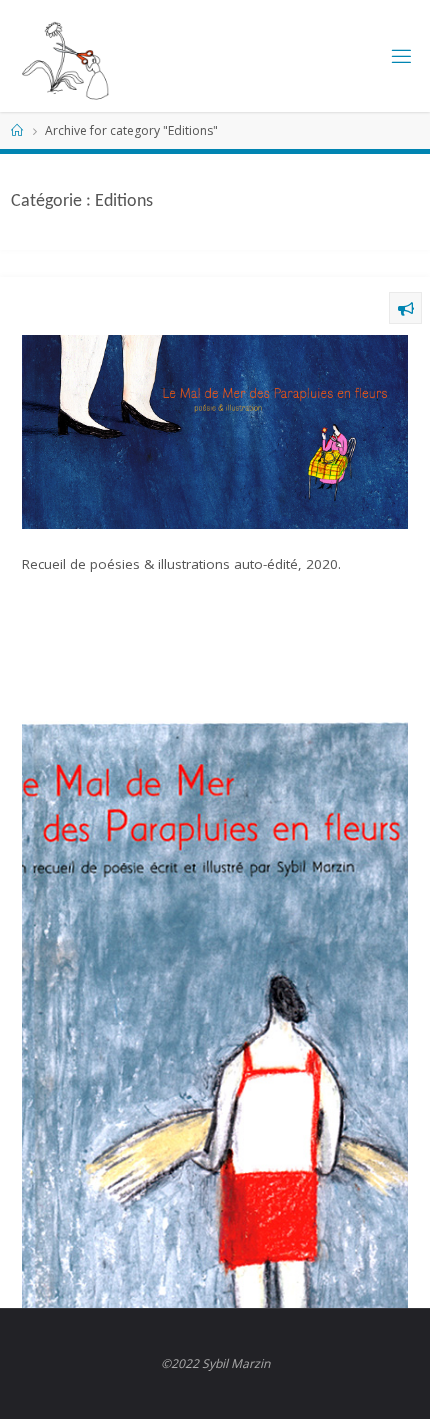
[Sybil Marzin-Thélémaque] (86, 56)
